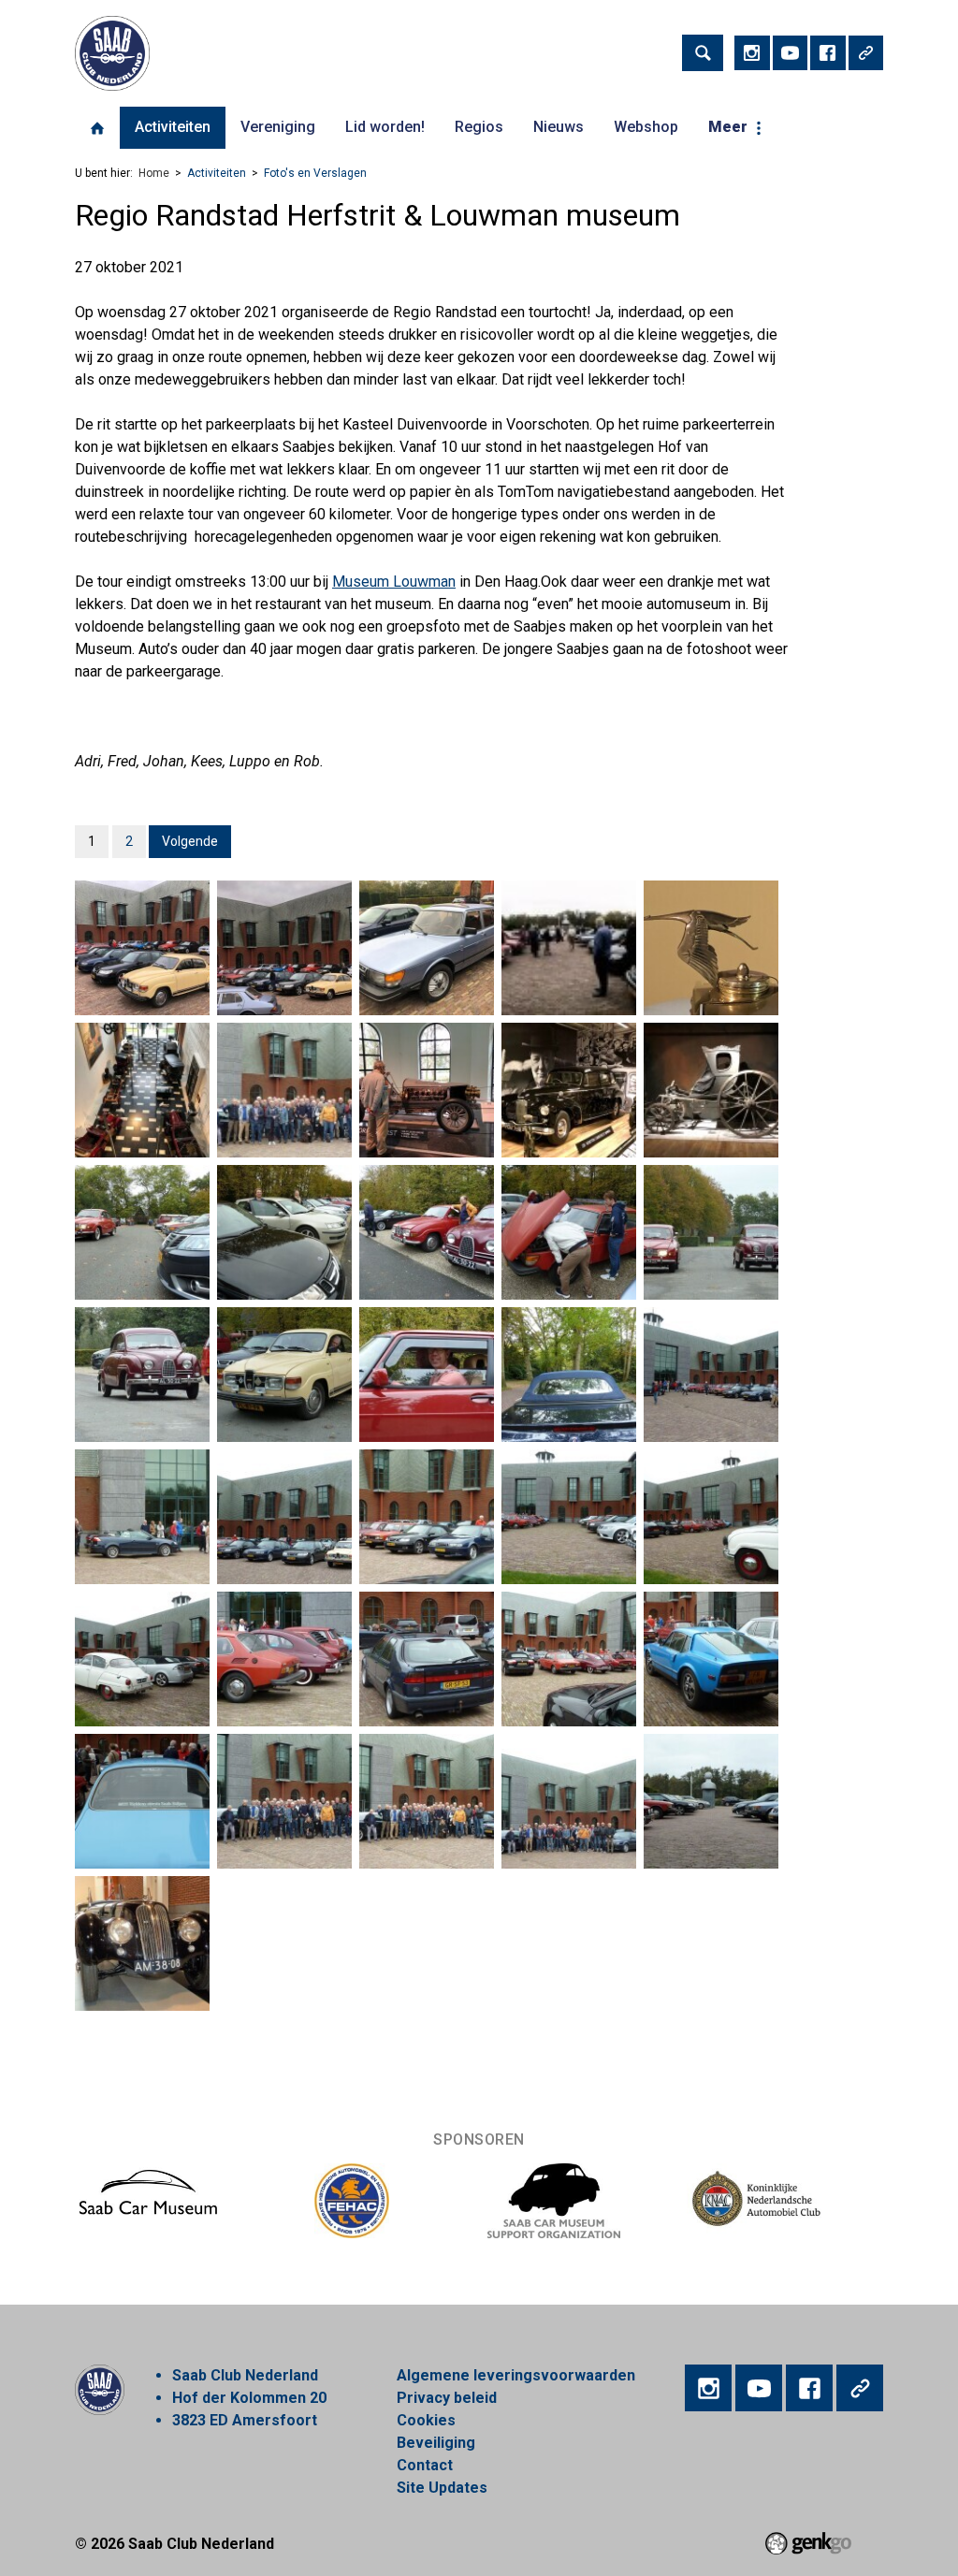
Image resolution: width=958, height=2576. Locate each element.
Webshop (646, 127)
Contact (425, 2465)
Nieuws (559, 127)
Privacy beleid (447, 2398)
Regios (479, 127)
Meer (728, 127)
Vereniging (278, 127)
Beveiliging (436, 2443)
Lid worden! (385, 127)
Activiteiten (173, 127)
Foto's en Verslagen (315, 173)
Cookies (426, 2420)
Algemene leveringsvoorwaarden (516, 2375)
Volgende (190, 841)
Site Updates (442, 2488)
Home (97, 128)
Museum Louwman (394, 582)
